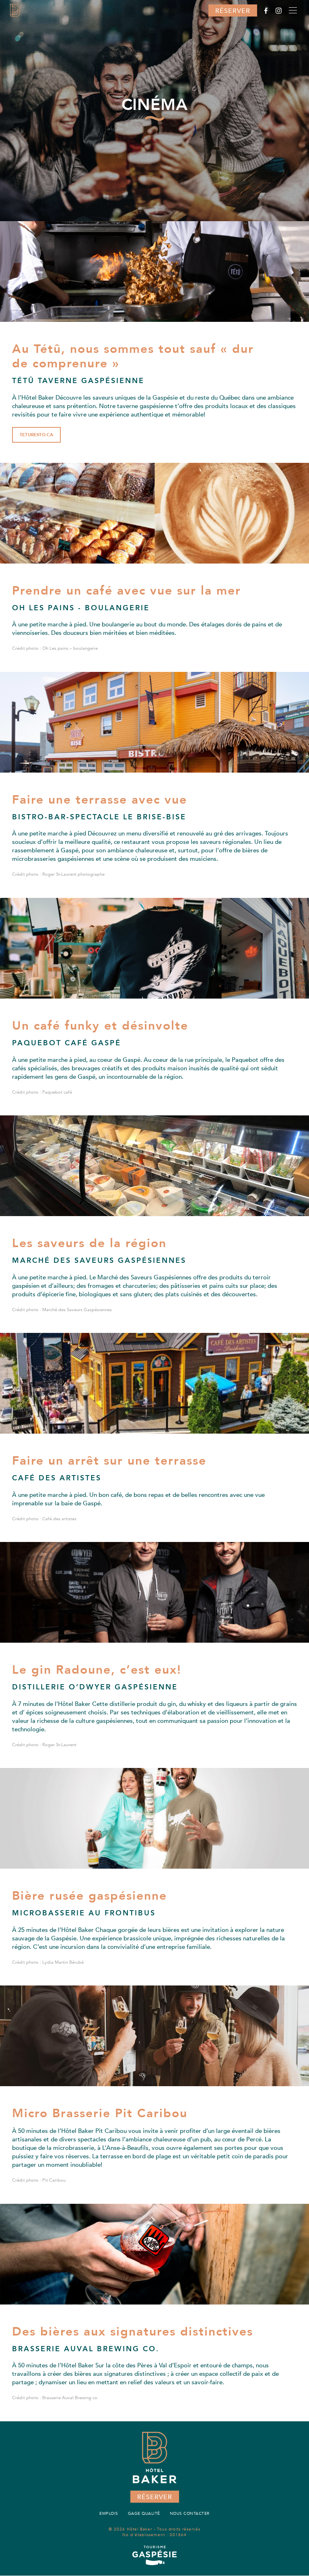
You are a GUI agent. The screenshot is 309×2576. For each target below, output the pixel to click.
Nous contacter (190, 2514)
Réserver (233, 11)
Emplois (109, 2514)
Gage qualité (144, 2514)
